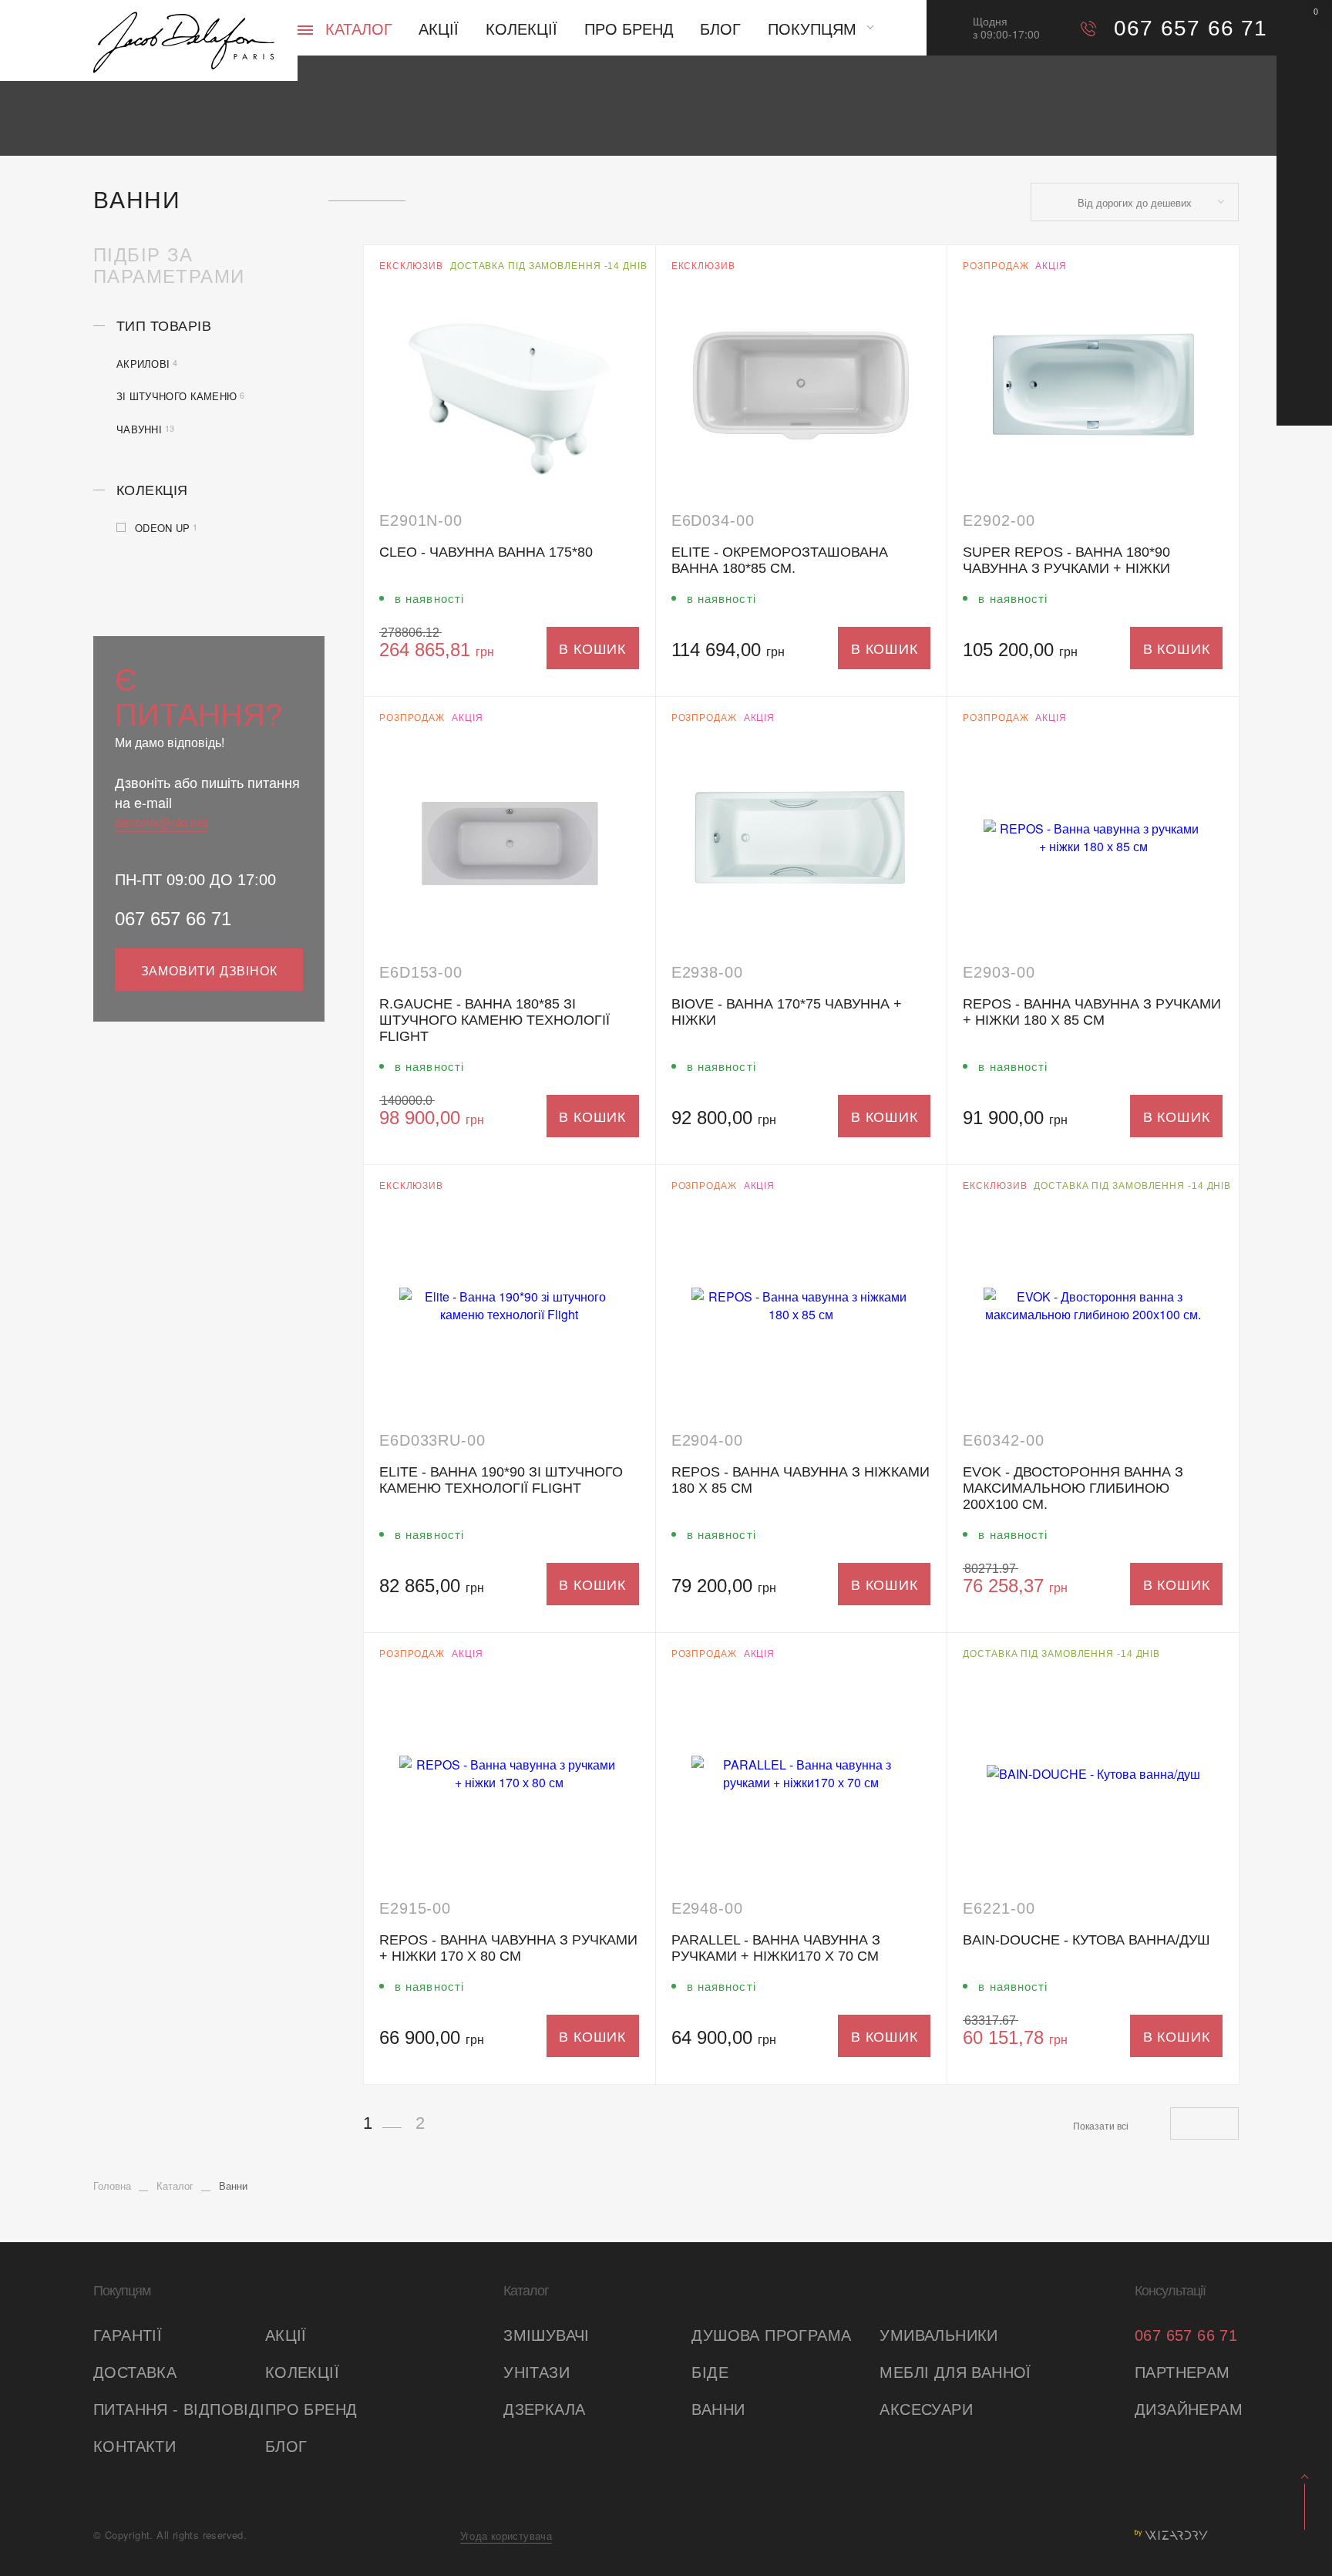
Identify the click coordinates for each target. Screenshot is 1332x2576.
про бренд (311, 2409)
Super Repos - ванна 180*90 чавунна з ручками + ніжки (1066, 560)
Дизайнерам (1187, 2409)
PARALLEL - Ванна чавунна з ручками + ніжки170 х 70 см (776, 1948)
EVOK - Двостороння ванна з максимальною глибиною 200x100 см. (1073, 1488)
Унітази (536, 2372)
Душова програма (771, 2335)
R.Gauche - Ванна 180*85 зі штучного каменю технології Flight (494, 1020)
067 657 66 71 (173, 919)
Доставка (135, 2372)
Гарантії (128, 2335)
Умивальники (938, 2335)
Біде (710, 2372)
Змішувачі (547, 2335)
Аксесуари (926, 2409)
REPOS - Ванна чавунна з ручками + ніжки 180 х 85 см (1092, 1012)
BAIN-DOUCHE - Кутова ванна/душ (1086, 1940)
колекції (302, 2372)
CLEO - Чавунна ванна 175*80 (486, 552)
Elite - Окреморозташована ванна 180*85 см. (780, 560)
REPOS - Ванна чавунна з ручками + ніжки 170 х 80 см (508, 1948)
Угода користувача (506, 2536)
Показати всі (1101, 2125)
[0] (1304, 27)
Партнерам (1182, 2372)
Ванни (718, 2409)
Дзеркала (544, 2409)
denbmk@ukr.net (161, 822)
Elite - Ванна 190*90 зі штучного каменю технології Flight (501, 1480)
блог (286, 2446)
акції (286, 2335)
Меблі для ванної (955, 2372)
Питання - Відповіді (179, 2409)
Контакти (135, 2446)
